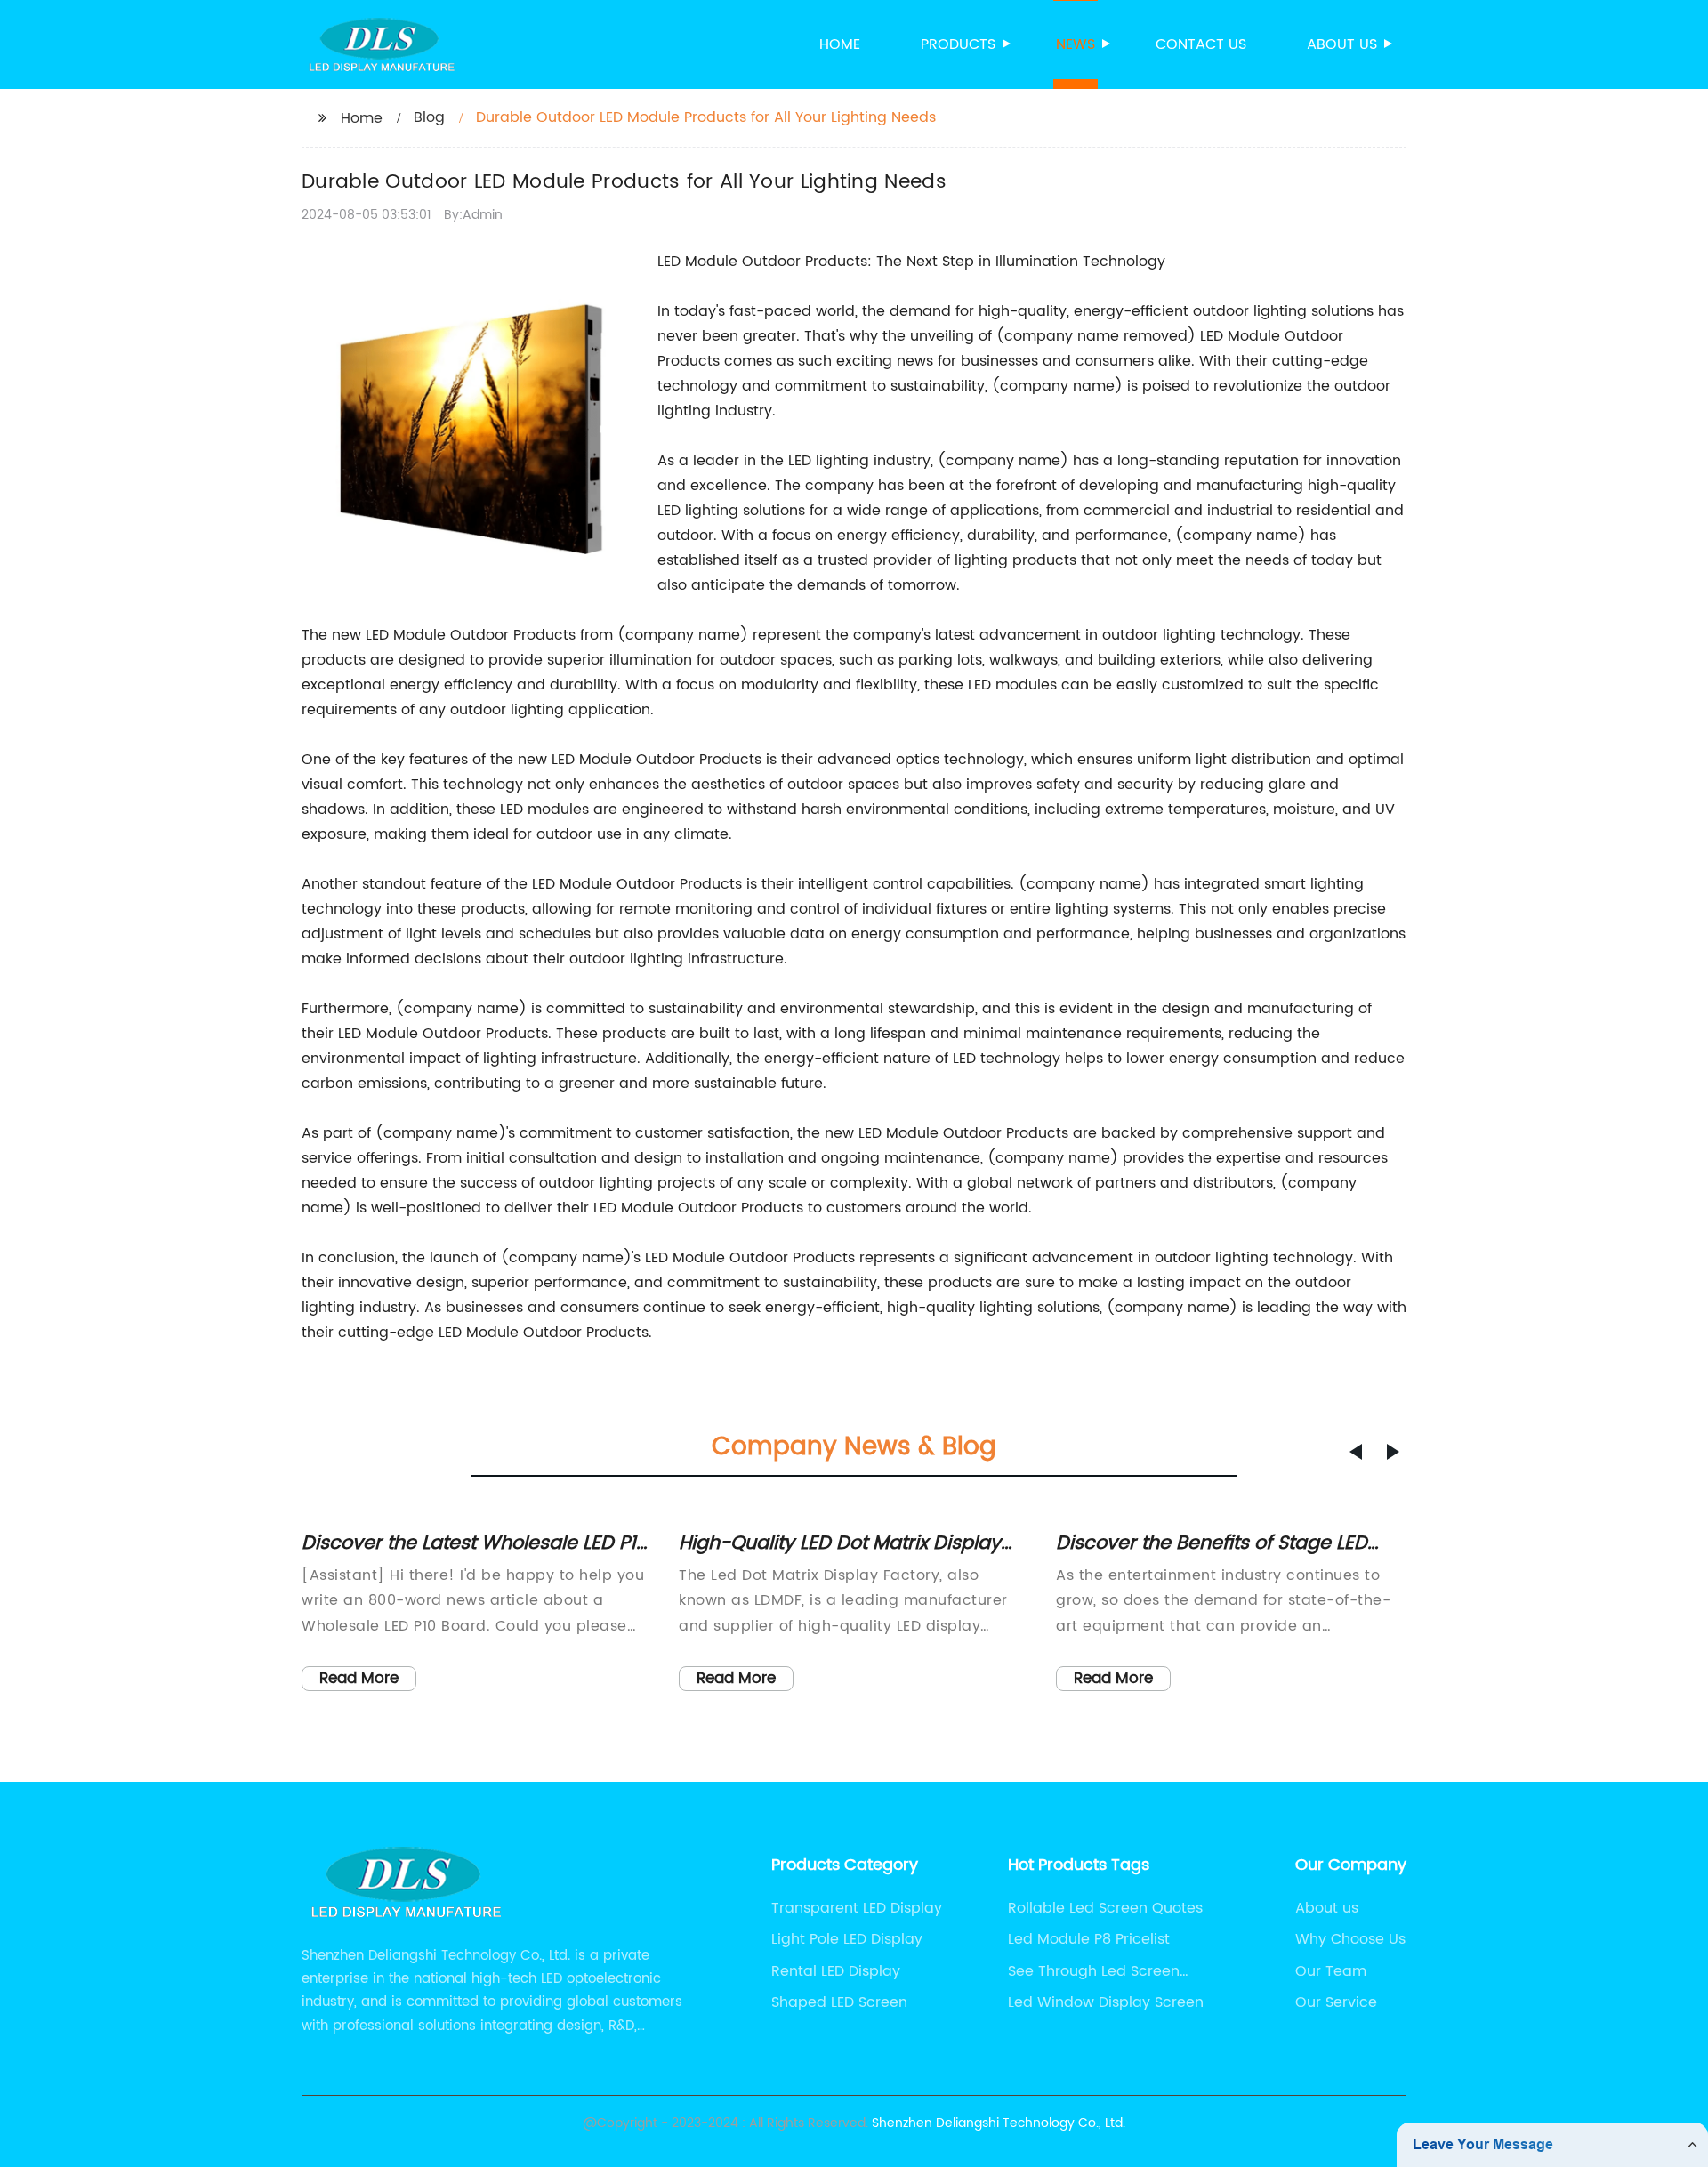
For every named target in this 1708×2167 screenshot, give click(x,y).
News (1076, 44)
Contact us (1201, 44)
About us (1342, 44)
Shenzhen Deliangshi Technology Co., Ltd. (999, 2123)
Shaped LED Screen (839, 2002)
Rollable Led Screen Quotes (1105, 1908)
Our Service (1336, 2002)
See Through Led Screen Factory (1094, 1971)
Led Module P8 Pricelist (1089, 1939)
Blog (429, 117)
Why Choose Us (1350, 1939)
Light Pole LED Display (847, 1939)
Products (958, 44)
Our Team (1331, 1971)
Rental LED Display (836, 1971)
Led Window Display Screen (1106, 2002)
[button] (1356, 1452)
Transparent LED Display (857, 1908)
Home (840, 44)
